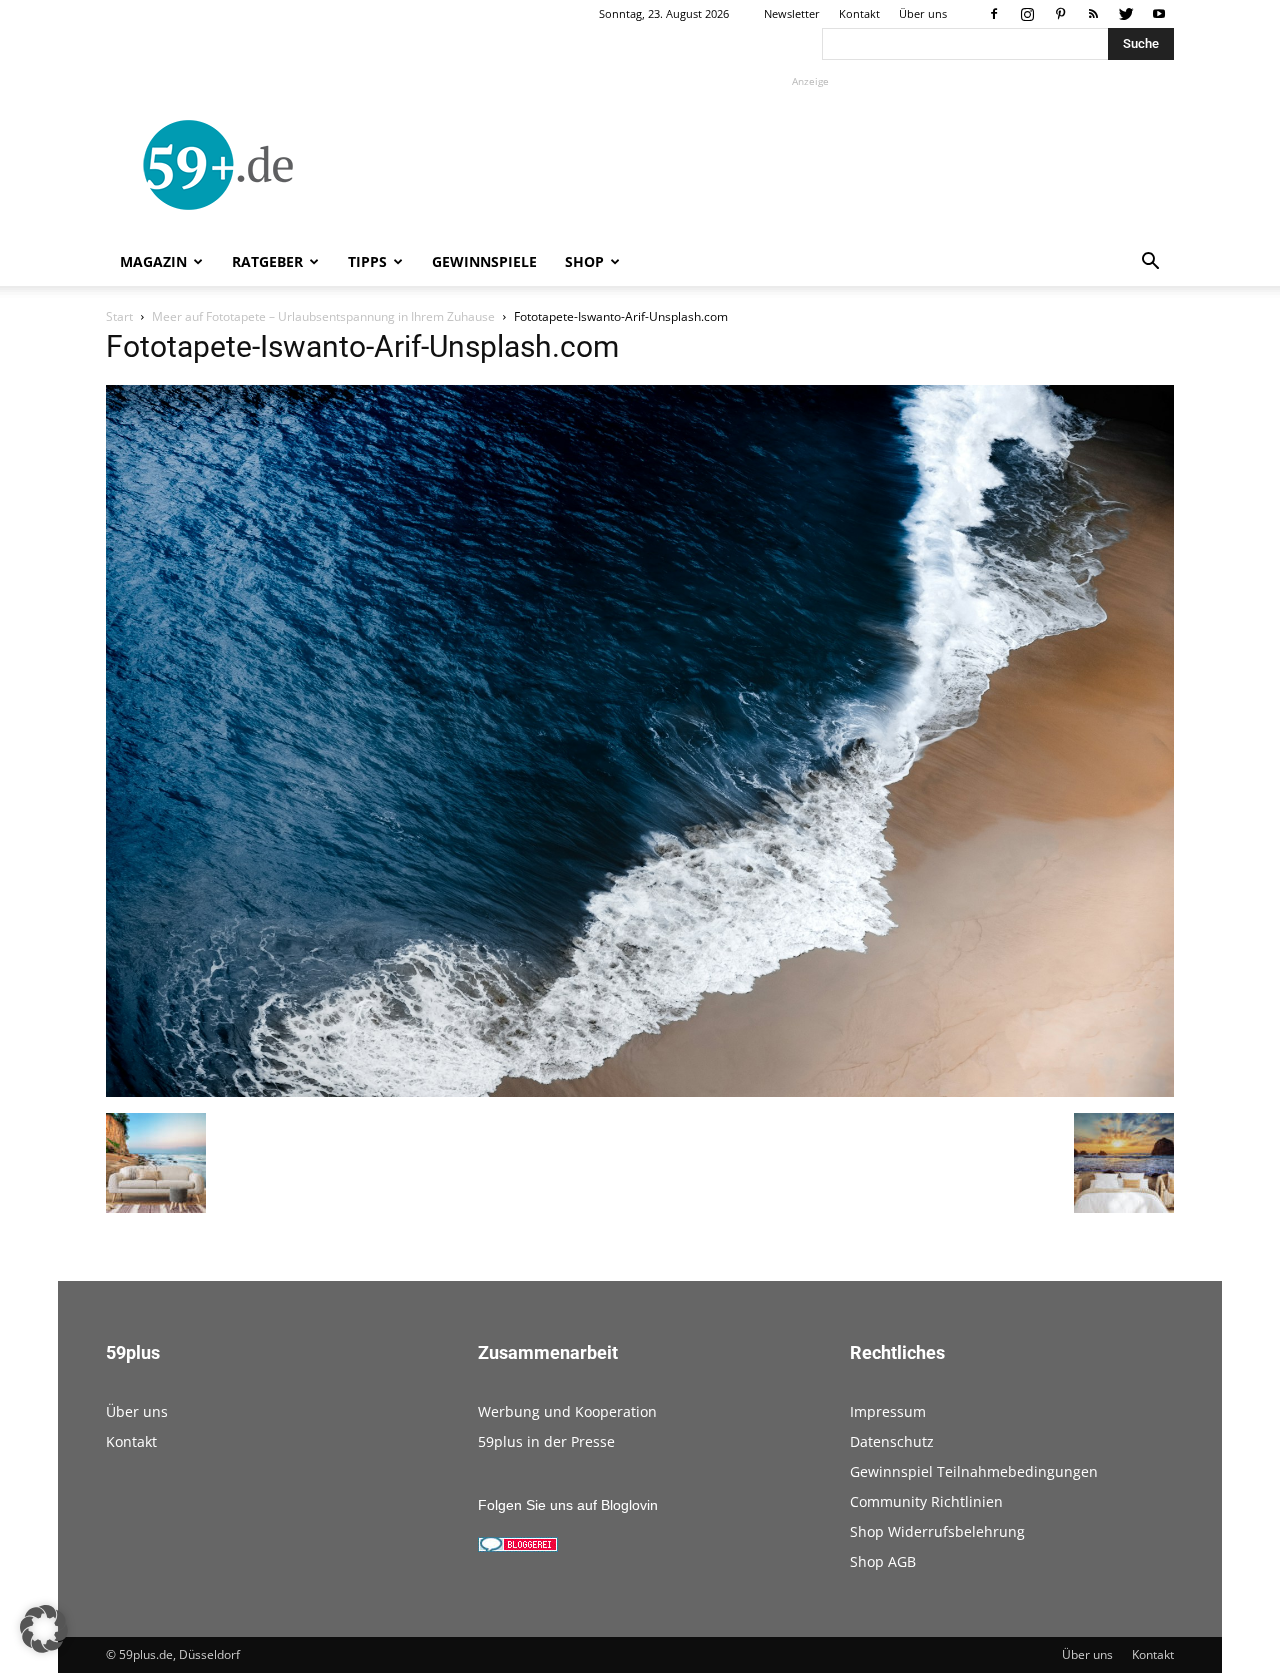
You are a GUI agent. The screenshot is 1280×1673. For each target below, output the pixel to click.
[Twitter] (1126, 14)
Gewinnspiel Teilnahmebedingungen (974, 1471)
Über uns (923, 13)
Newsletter (792, 13)
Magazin (153, 261)
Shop (584, 261)
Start (119, 316)
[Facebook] (994, 14)
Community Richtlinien (926, 1501)
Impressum (888, 1411)
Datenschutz (892, 1441)
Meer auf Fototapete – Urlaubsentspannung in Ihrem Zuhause (323, 316)
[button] (1150, 263)
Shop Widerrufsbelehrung (937, 1531)
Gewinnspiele (484, 261)
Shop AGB (883, 1561)
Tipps (367, 261)
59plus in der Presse (546, 1441)
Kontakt (859, 13)
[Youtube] (1159, 14)
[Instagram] (1027, 14)
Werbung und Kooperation (567, 1411)
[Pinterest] (1060, 14)
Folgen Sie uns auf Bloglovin (568, 1505)
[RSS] (1093, 14)
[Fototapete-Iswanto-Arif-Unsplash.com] (640, 1092)
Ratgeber (267, 261)
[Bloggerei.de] (518, 1547)
